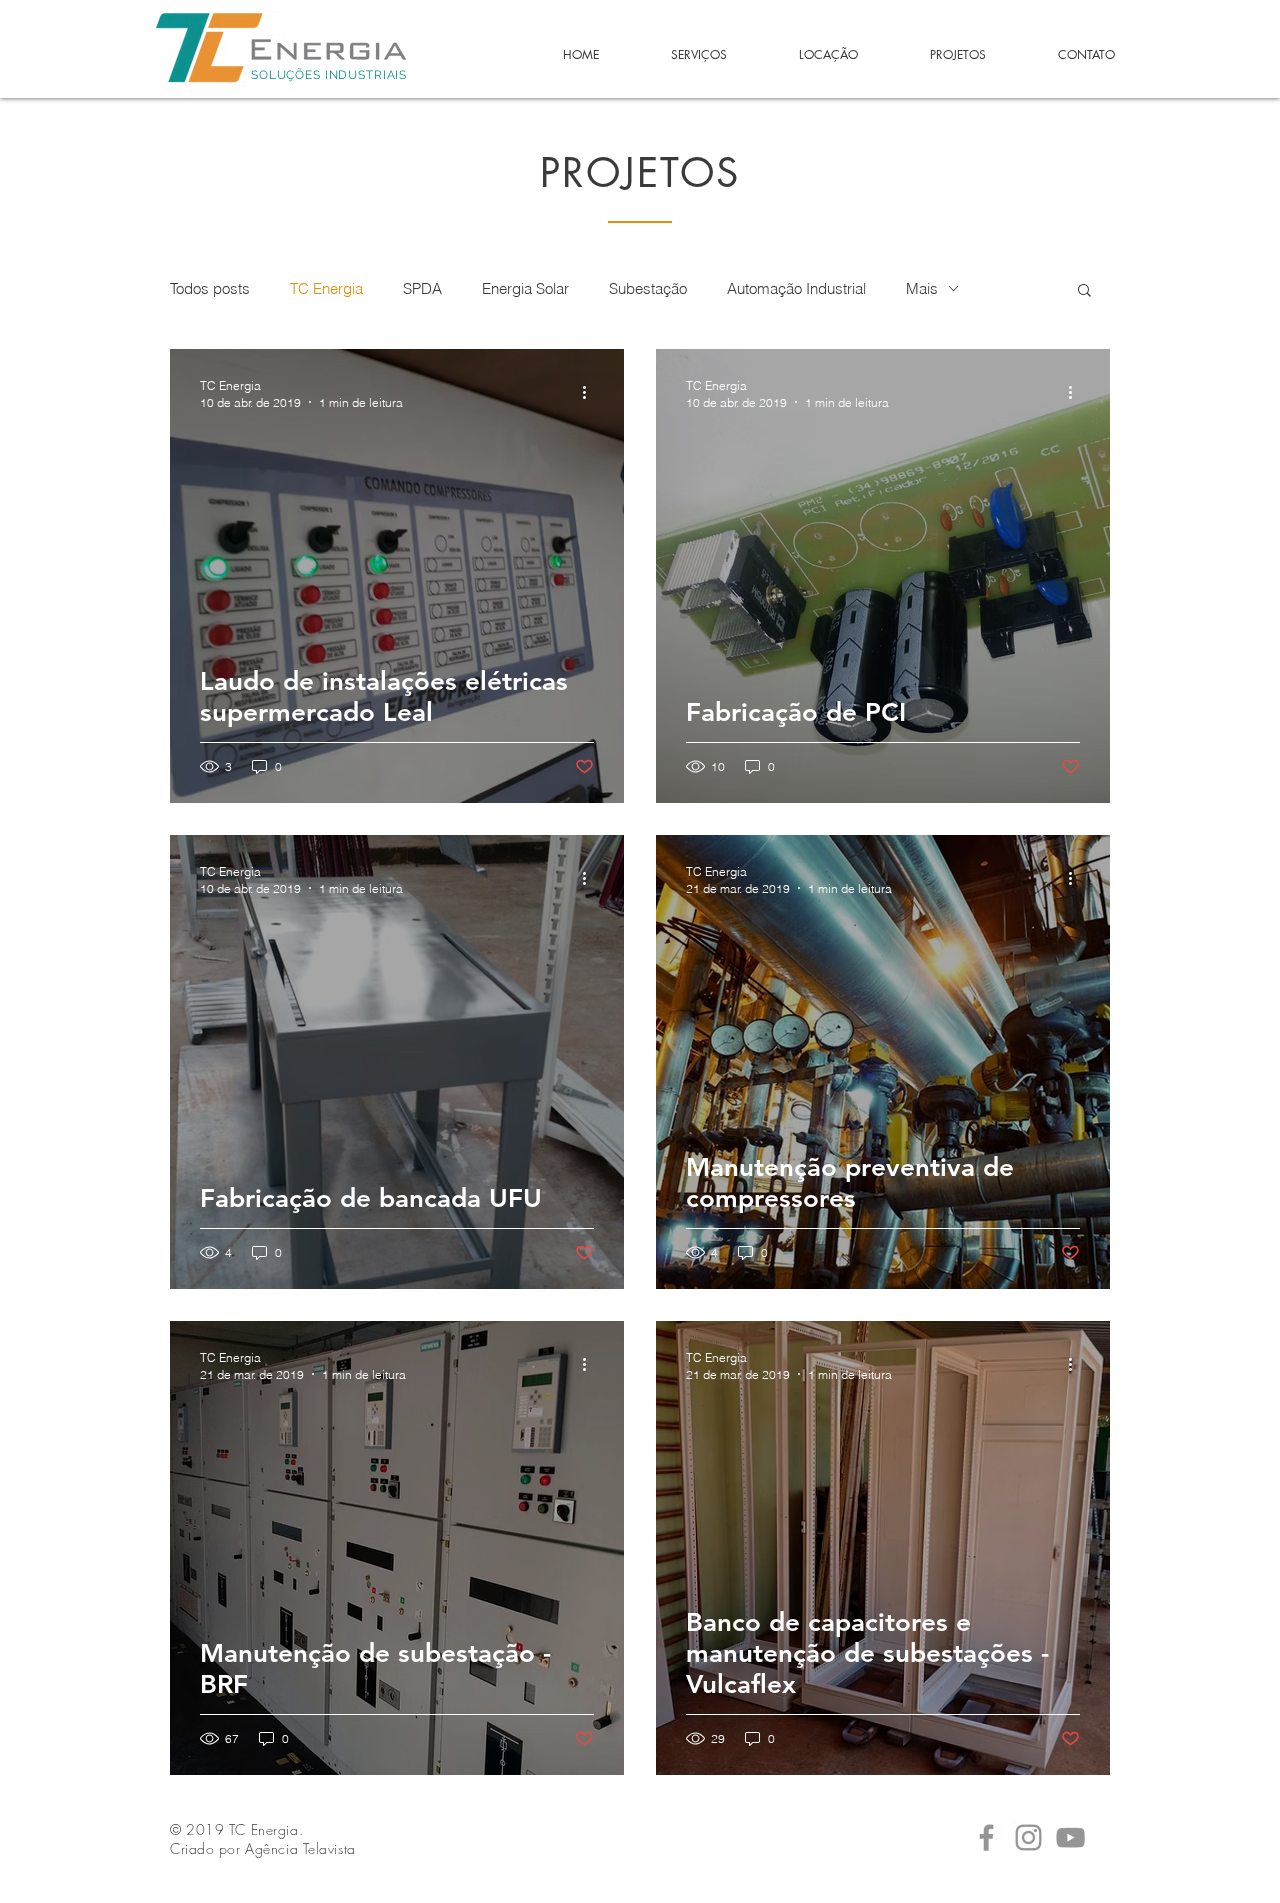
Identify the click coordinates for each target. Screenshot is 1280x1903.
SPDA (422, 288)
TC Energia (326, 288)
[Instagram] (1028, 1837)
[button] (1084, 291)
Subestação (648, 288)
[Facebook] (986, 1837)
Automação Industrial (796, 288)
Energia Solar (525, 288)
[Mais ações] (591, 393)
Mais (922, 288)
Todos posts (210, 288)
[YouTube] (1070, 1837)
